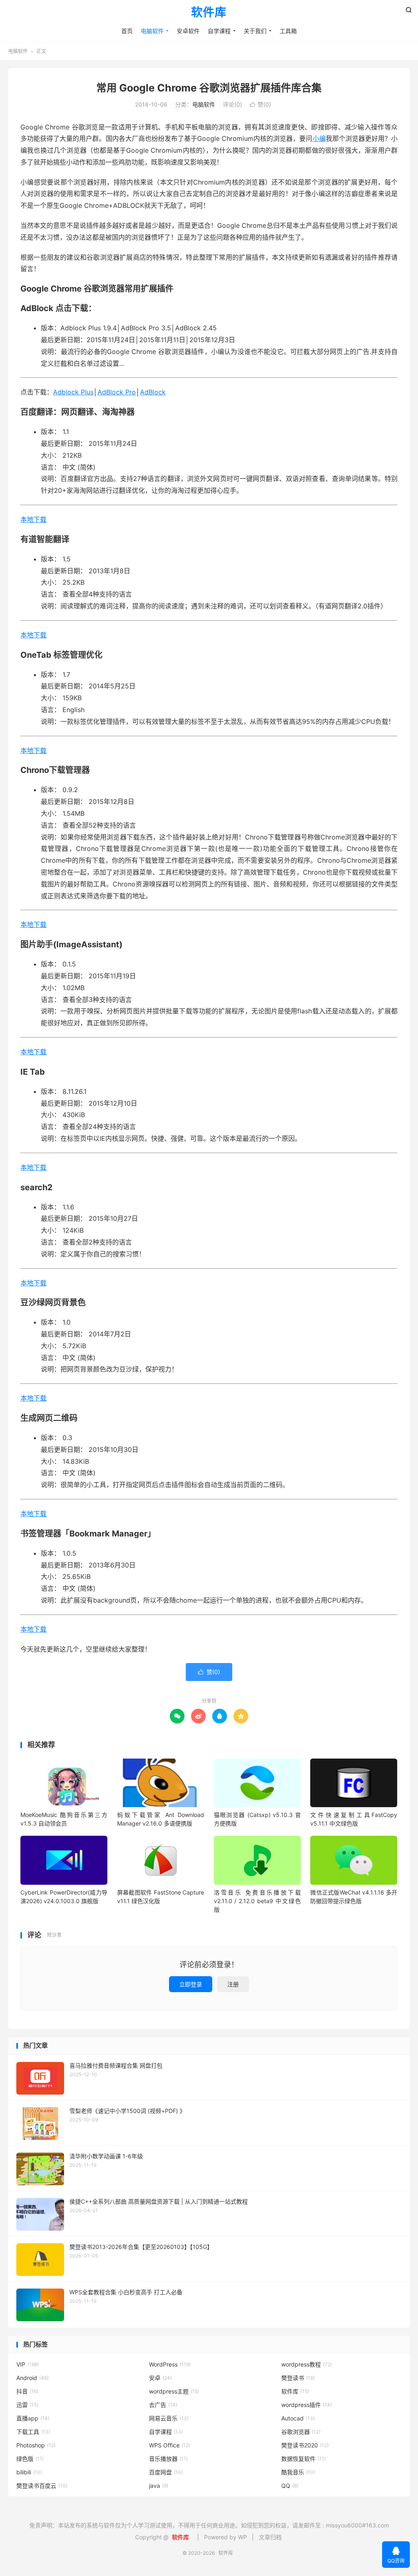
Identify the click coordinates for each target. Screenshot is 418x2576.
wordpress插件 (307, 2405)
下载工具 (33, 2432)
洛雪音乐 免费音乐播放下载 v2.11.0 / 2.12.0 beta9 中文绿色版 (257, 1901)
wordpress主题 (174, 2391)
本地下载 (33, 519)
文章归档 (270, 2537)
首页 (127, 31)
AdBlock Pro (117, 392)
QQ (290, 2486)
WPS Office (170, 2445)
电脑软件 (152, 31)
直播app (33, 2418)
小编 (319, 138)
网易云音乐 (169, 2418)
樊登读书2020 (305, 2445)
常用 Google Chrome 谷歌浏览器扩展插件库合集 (209, 88)
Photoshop (36, 2445)
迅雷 (27, 2405)
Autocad (298, 2418)
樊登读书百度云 (42, 2486)
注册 (233, 1984)
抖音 (27, 2391)
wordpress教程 (307, 2364)
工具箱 (288, 31)
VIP (28, 2364)
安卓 (160, 2378)
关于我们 (255, 31)
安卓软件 (188, 31)
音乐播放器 (168, 2459)
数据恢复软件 (303, 2459)
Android (32, 2378)
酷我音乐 (298, 2472)
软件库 (209, 13)
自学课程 (219, 31)
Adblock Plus (73, 392)
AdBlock (153, 392)
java (159, 2486)
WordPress (170, 2364)
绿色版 (30, 2459)
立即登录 (191, 1984)
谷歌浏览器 (301, 2432)
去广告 (163, 2405)
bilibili (29, 2472)
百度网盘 (166, 2472)
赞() (260, 104)
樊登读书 (298, 2378)
